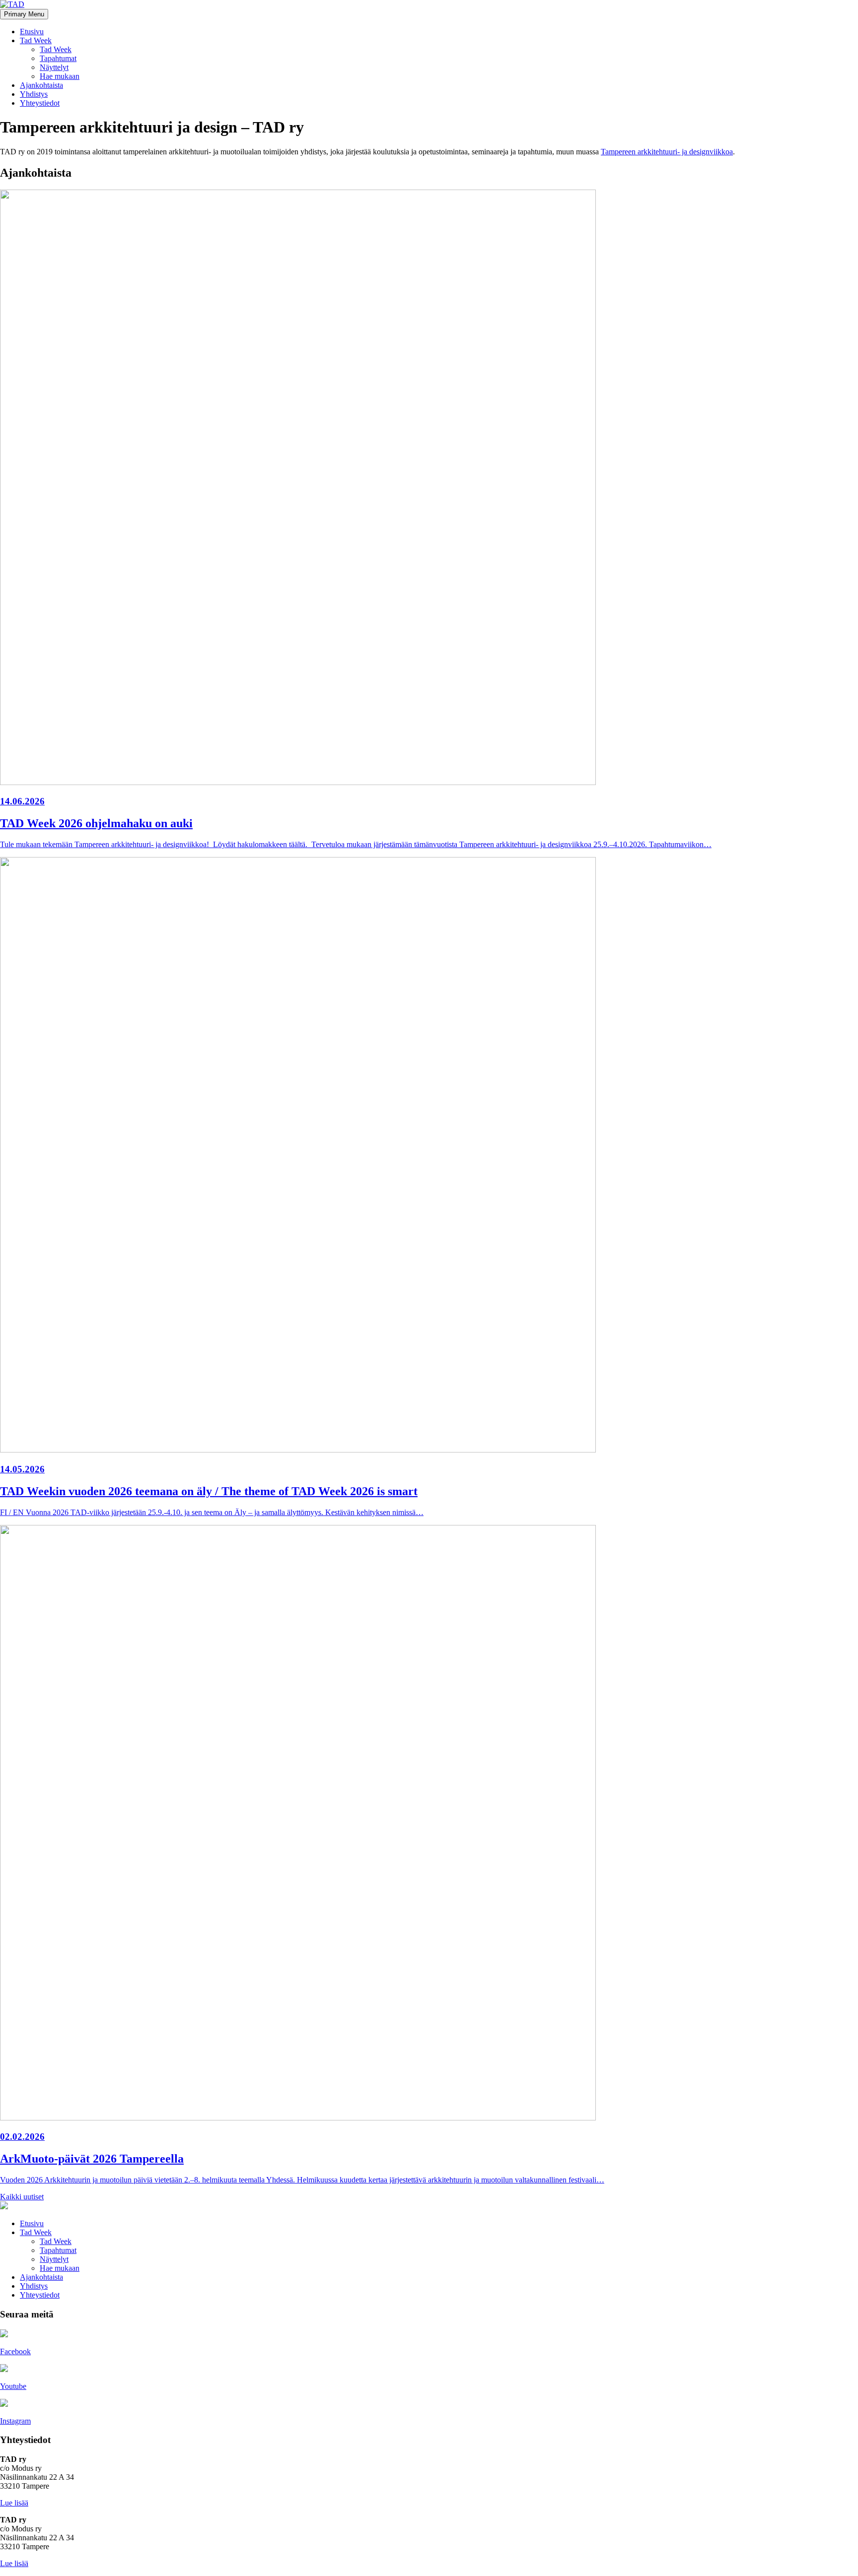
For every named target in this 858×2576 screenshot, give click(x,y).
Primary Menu (24, 14)
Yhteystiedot (40, 103)
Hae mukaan (60, 76)
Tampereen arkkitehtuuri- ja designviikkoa (667, 152)
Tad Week (36, 40)
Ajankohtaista (41, 85)
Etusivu (32, 32)
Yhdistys (34, 94)
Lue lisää (14, 2503)
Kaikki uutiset (22, 2197)
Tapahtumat (58, 58)
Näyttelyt (54, 67)
